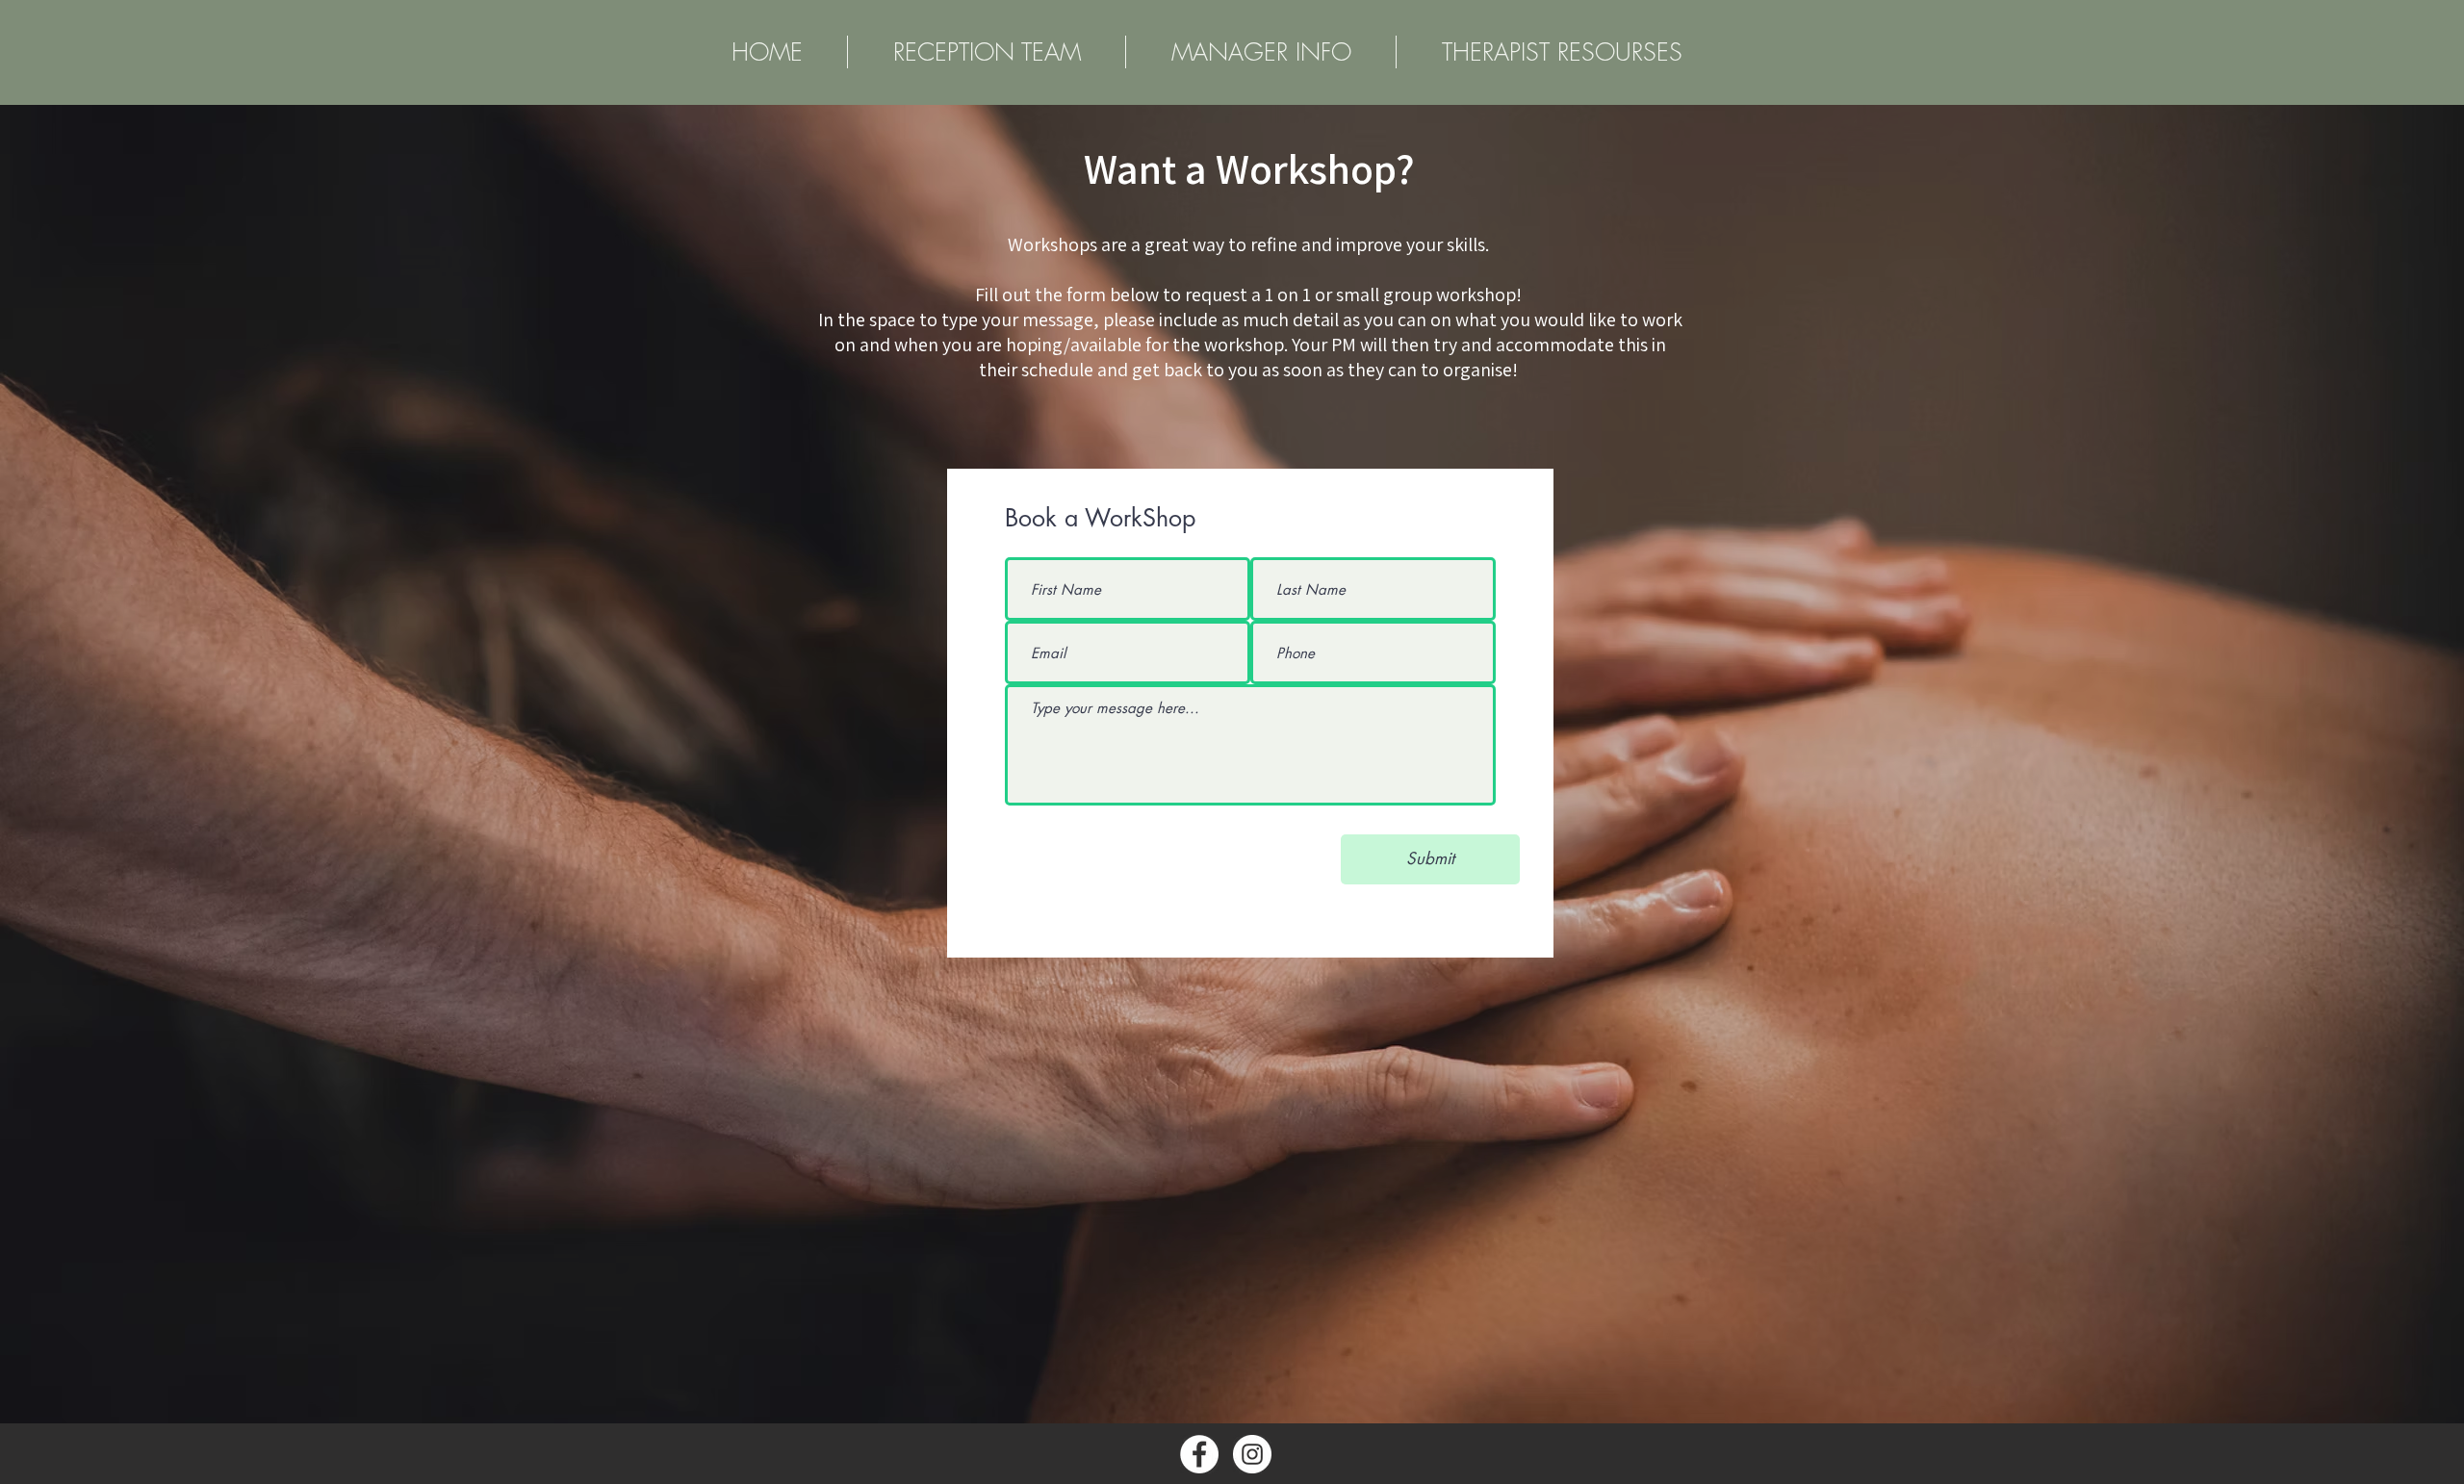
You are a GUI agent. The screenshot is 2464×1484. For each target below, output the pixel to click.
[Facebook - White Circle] (1199, 1454)
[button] (1562, 52)
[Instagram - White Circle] (1252, 1454)
